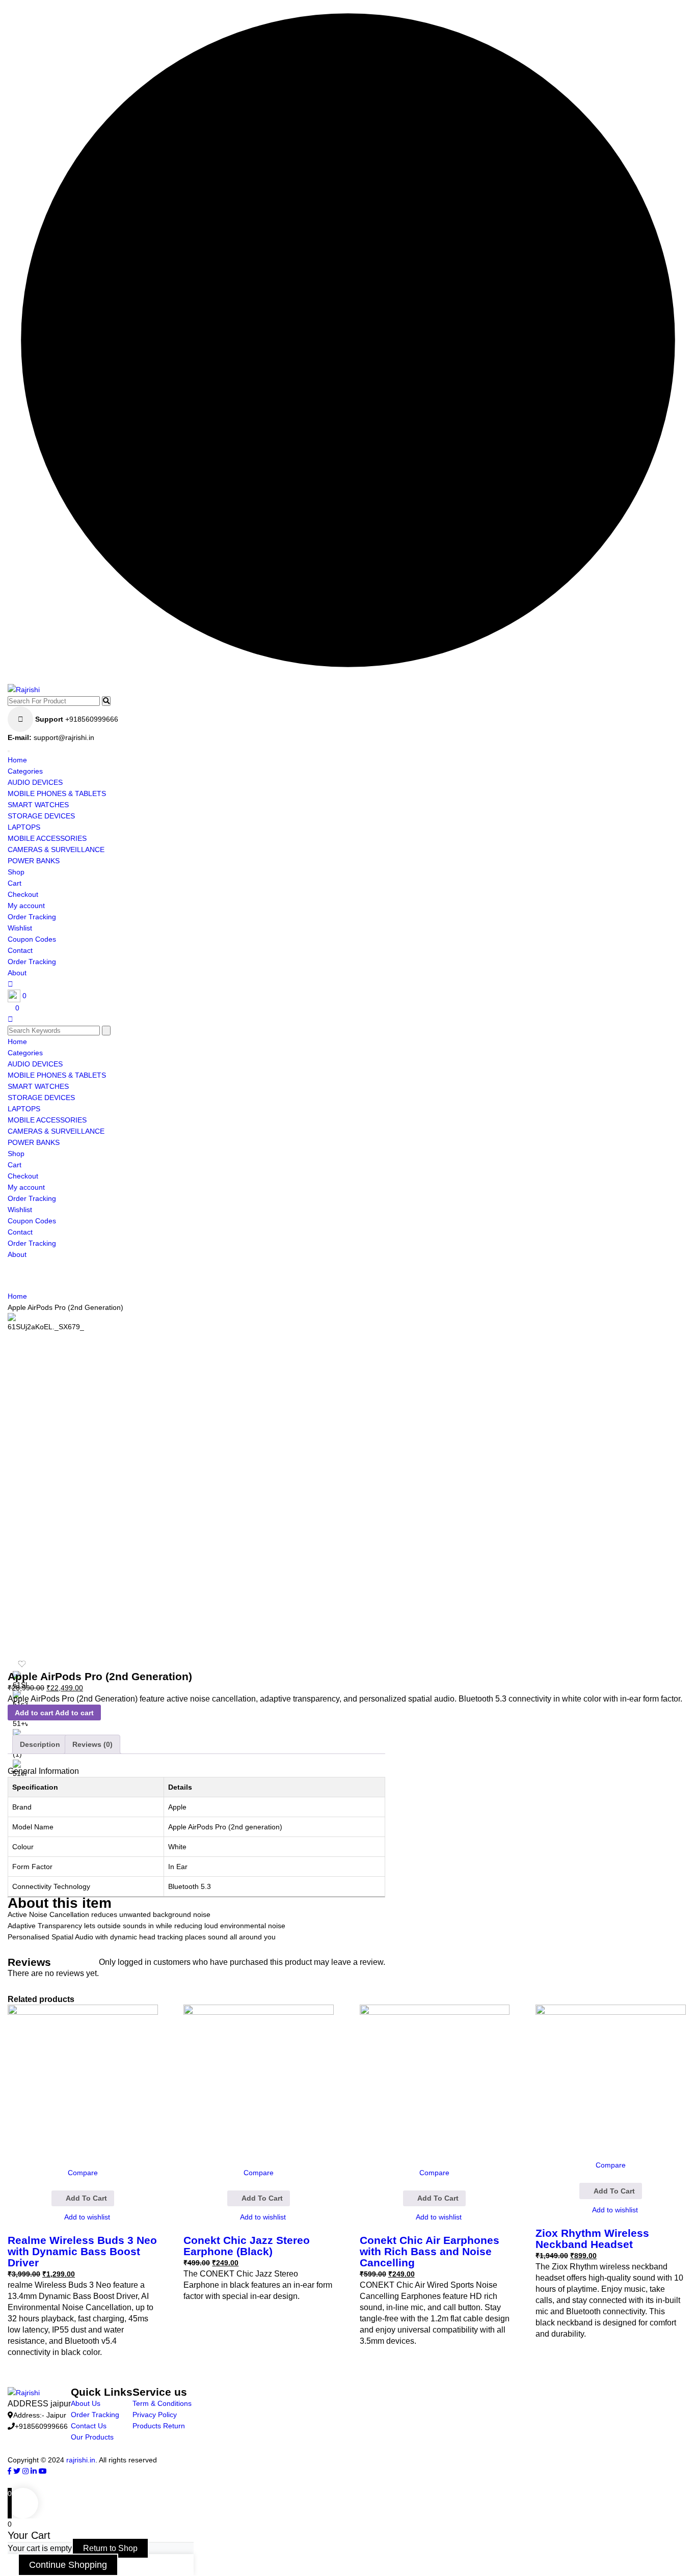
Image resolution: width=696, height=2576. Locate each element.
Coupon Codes (32, 939)
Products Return (159, 2426)
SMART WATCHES (38, 805)
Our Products (92, 2437)
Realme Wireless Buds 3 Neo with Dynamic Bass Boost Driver (82, 2251)
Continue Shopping (68, 2565)
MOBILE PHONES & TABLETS (57, 793)
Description (40, 1744)
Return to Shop (110, 2548)
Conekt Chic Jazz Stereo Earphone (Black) (247, 2246)
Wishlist (20, 928)
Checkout (23, 894)
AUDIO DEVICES (35, 782)
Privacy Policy (155, 2415)
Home (17, 760)
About (17, 973)
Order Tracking (32, 917)
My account (26, 906)
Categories (25, 771)
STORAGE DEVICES (41, 816)
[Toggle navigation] (9, 751)
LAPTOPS (24, 827)
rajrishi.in (81, 2460)
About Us (86, 2403)
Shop (16, 872)
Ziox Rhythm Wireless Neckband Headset (592, 2239)
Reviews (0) (92, 1744)
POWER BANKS (34, 861)
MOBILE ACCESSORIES (47, 838)
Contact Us (89, 2426)
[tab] (40, 1744)
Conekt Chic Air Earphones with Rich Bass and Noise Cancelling (430, 2251)
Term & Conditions (162, 2403)
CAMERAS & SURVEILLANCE (56, 849)
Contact (20, 950)
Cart (15, 883)
